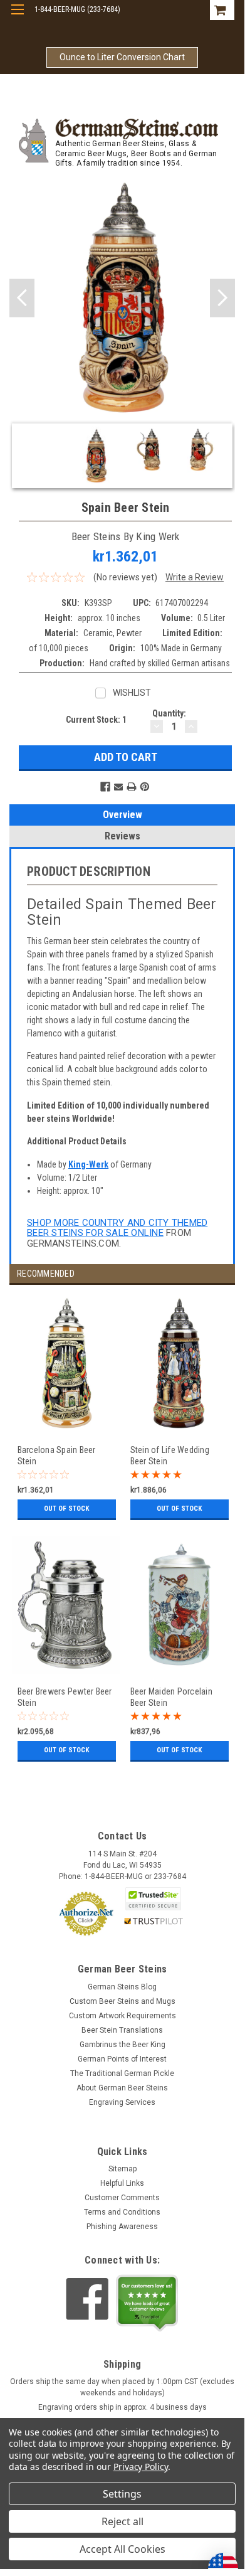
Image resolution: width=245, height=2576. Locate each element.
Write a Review (195, 577)
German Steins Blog (122, 1987)
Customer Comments (122, 2198)
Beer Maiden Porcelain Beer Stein (171, 1697)
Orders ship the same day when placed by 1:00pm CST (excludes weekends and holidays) (122, 2387)
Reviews (122, 836)
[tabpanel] (66, 1415)
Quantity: (169, 713)
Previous (22, 298)
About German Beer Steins (122, 2088)
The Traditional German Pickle (122, 2073)
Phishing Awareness (122, 2227)
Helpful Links (122, 2183)
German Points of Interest (122, 2059)
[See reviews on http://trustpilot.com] (147, 2303)
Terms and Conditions (122, 2212)
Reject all (122, 2521)
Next (222, 298)
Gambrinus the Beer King (122, 2045)
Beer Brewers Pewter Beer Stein (65, 1697)
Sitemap (122, 2169)
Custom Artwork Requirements (122, 2016)
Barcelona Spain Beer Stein (57, 1455)
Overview (122, 815)
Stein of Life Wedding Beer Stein (170, 1455)
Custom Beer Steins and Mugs (122, 2001)
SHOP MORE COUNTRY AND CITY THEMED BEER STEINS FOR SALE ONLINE (117, 1228)
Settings (122, 2494)
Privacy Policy (141, 2467)
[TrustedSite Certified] (154, 1899)
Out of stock (66, 1509)
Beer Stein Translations (122, 2030)
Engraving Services (122, 2102)
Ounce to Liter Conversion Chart (122, 57)
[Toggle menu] (17, 17)
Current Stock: (96, 720)
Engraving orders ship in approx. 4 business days (122, 2407)
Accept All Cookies (122, 2549)
